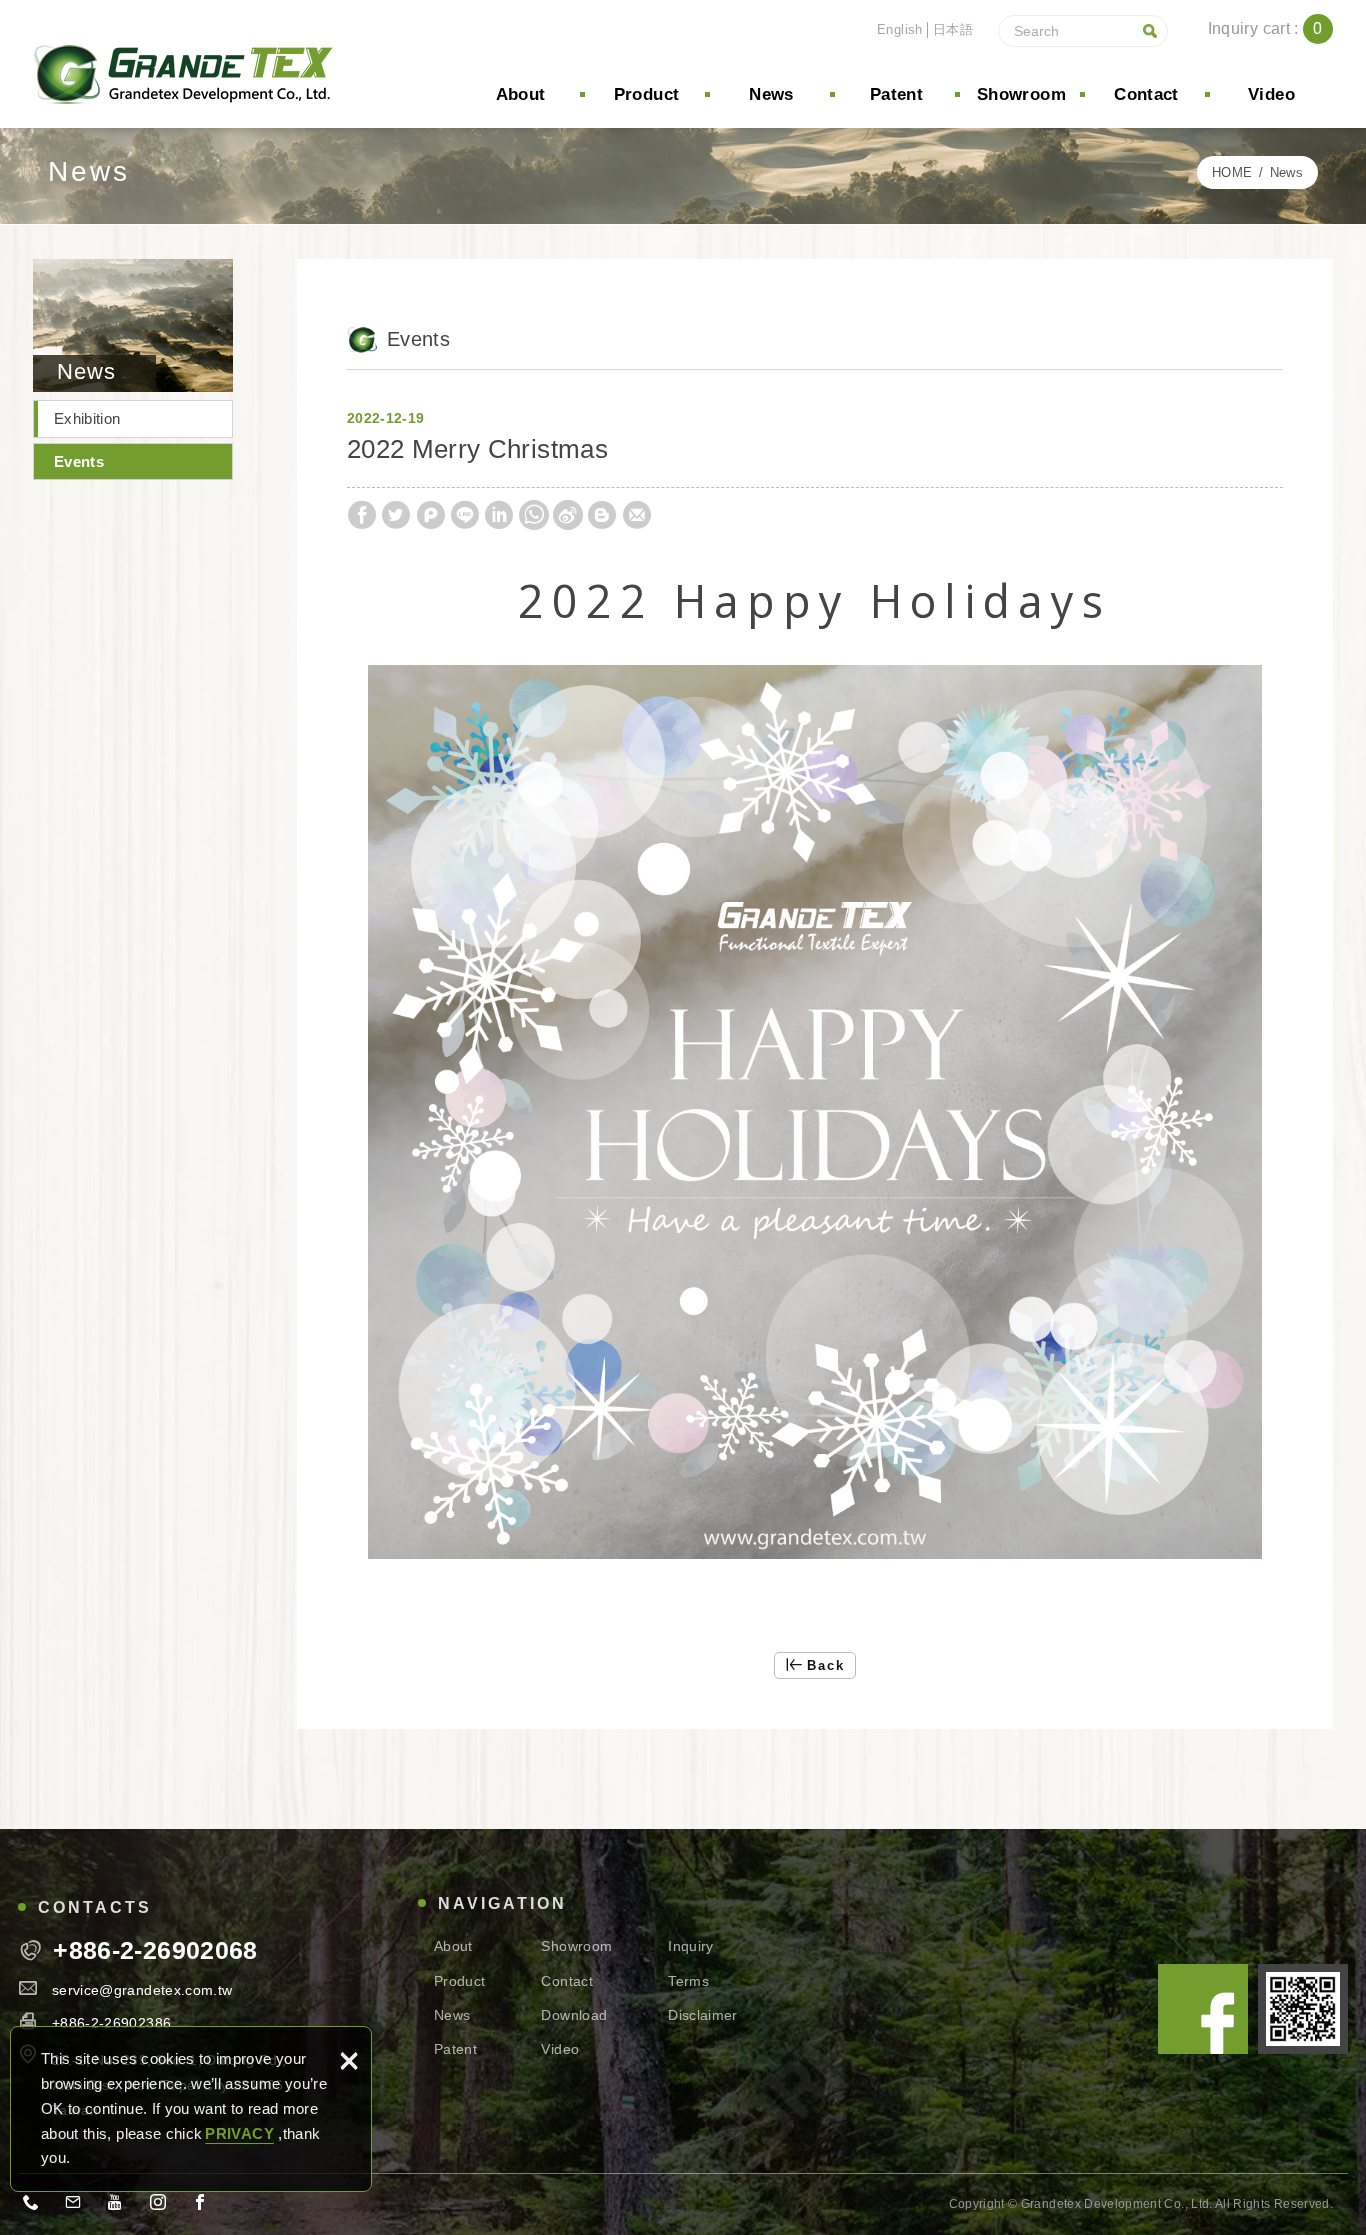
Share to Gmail (637, 515)
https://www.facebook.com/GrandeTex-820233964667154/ (206, 2206)
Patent (896, 94)
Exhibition (87, 418)
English (899, 29)
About (521, 94)
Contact (1146, 94)
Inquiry (690, 1946)
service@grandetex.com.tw (142, 1990)
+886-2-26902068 (155, 1950)
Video (1271, 94)
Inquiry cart (1280, 29)
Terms (688, 1981)
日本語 (953, 29)
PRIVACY (239, 2133)
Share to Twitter (396, 515)
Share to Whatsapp (534, 515)
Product (646, 94)
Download (574, 2015)
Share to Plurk (431, 515)
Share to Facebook (362, 515)
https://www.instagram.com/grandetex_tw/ (164, 2206)
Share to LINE (465, 515)
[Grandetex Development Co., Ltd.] (183, 75)
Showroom (1021, 94)
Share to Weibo (568, 515)
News (771, 94)
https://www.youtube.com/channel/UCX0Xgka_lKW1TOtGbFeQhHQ (122, 2206)
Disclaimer (703, 2015)
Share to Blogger (602, 515)
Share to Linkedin (499, 515)
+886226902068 (37, 2206)
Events (79, 461)
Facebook (1203, 2009)
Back (826, 1665)
